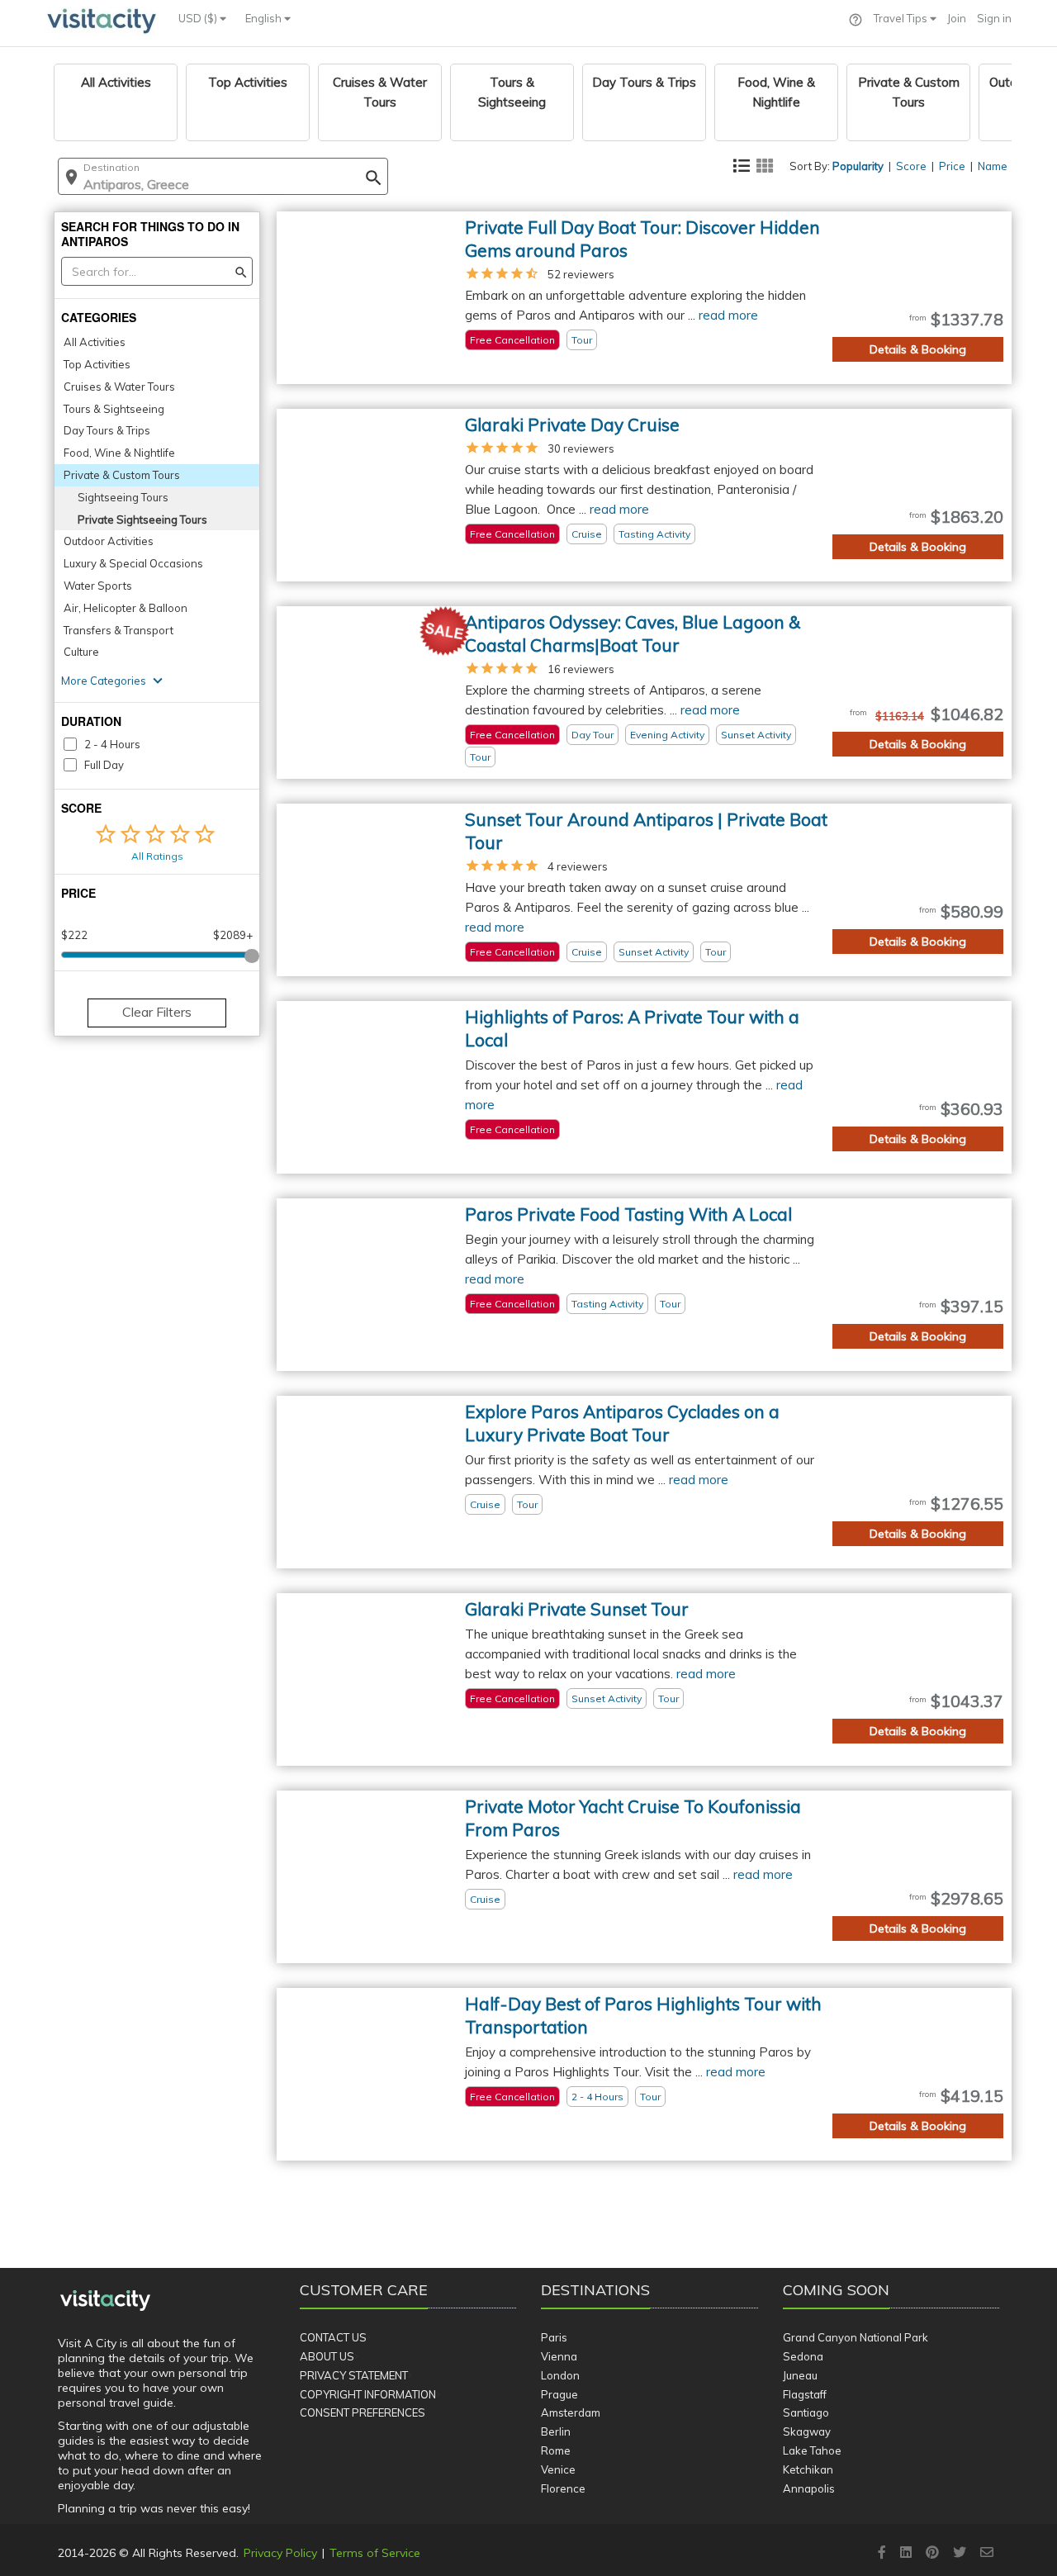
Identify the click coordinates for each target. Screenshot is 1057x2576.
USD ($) (199, 18)
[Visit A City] (105, 2301)
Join (957, 18)
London (560, 2375)
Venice (558, 2469)
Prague (559, 2394)
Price (952, 166)
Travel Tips (902, 18)
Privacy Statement (354, 2375)
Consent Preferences (363, 2412)
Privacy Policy (280, 2553)
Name (993, 166)
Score (911, 166)
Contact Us (333, 2337)
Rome (556, 2450)
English (265, 18)
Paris (554, 2337)
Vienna (559, 2356)
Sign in (994, 18)
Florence (563, 2488)
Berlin (556, 2431)
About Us (327, 2356)
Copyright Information (368, 2394)
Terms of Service (375, 2553)
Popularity (858, 166)
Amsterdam (571, 2412)
